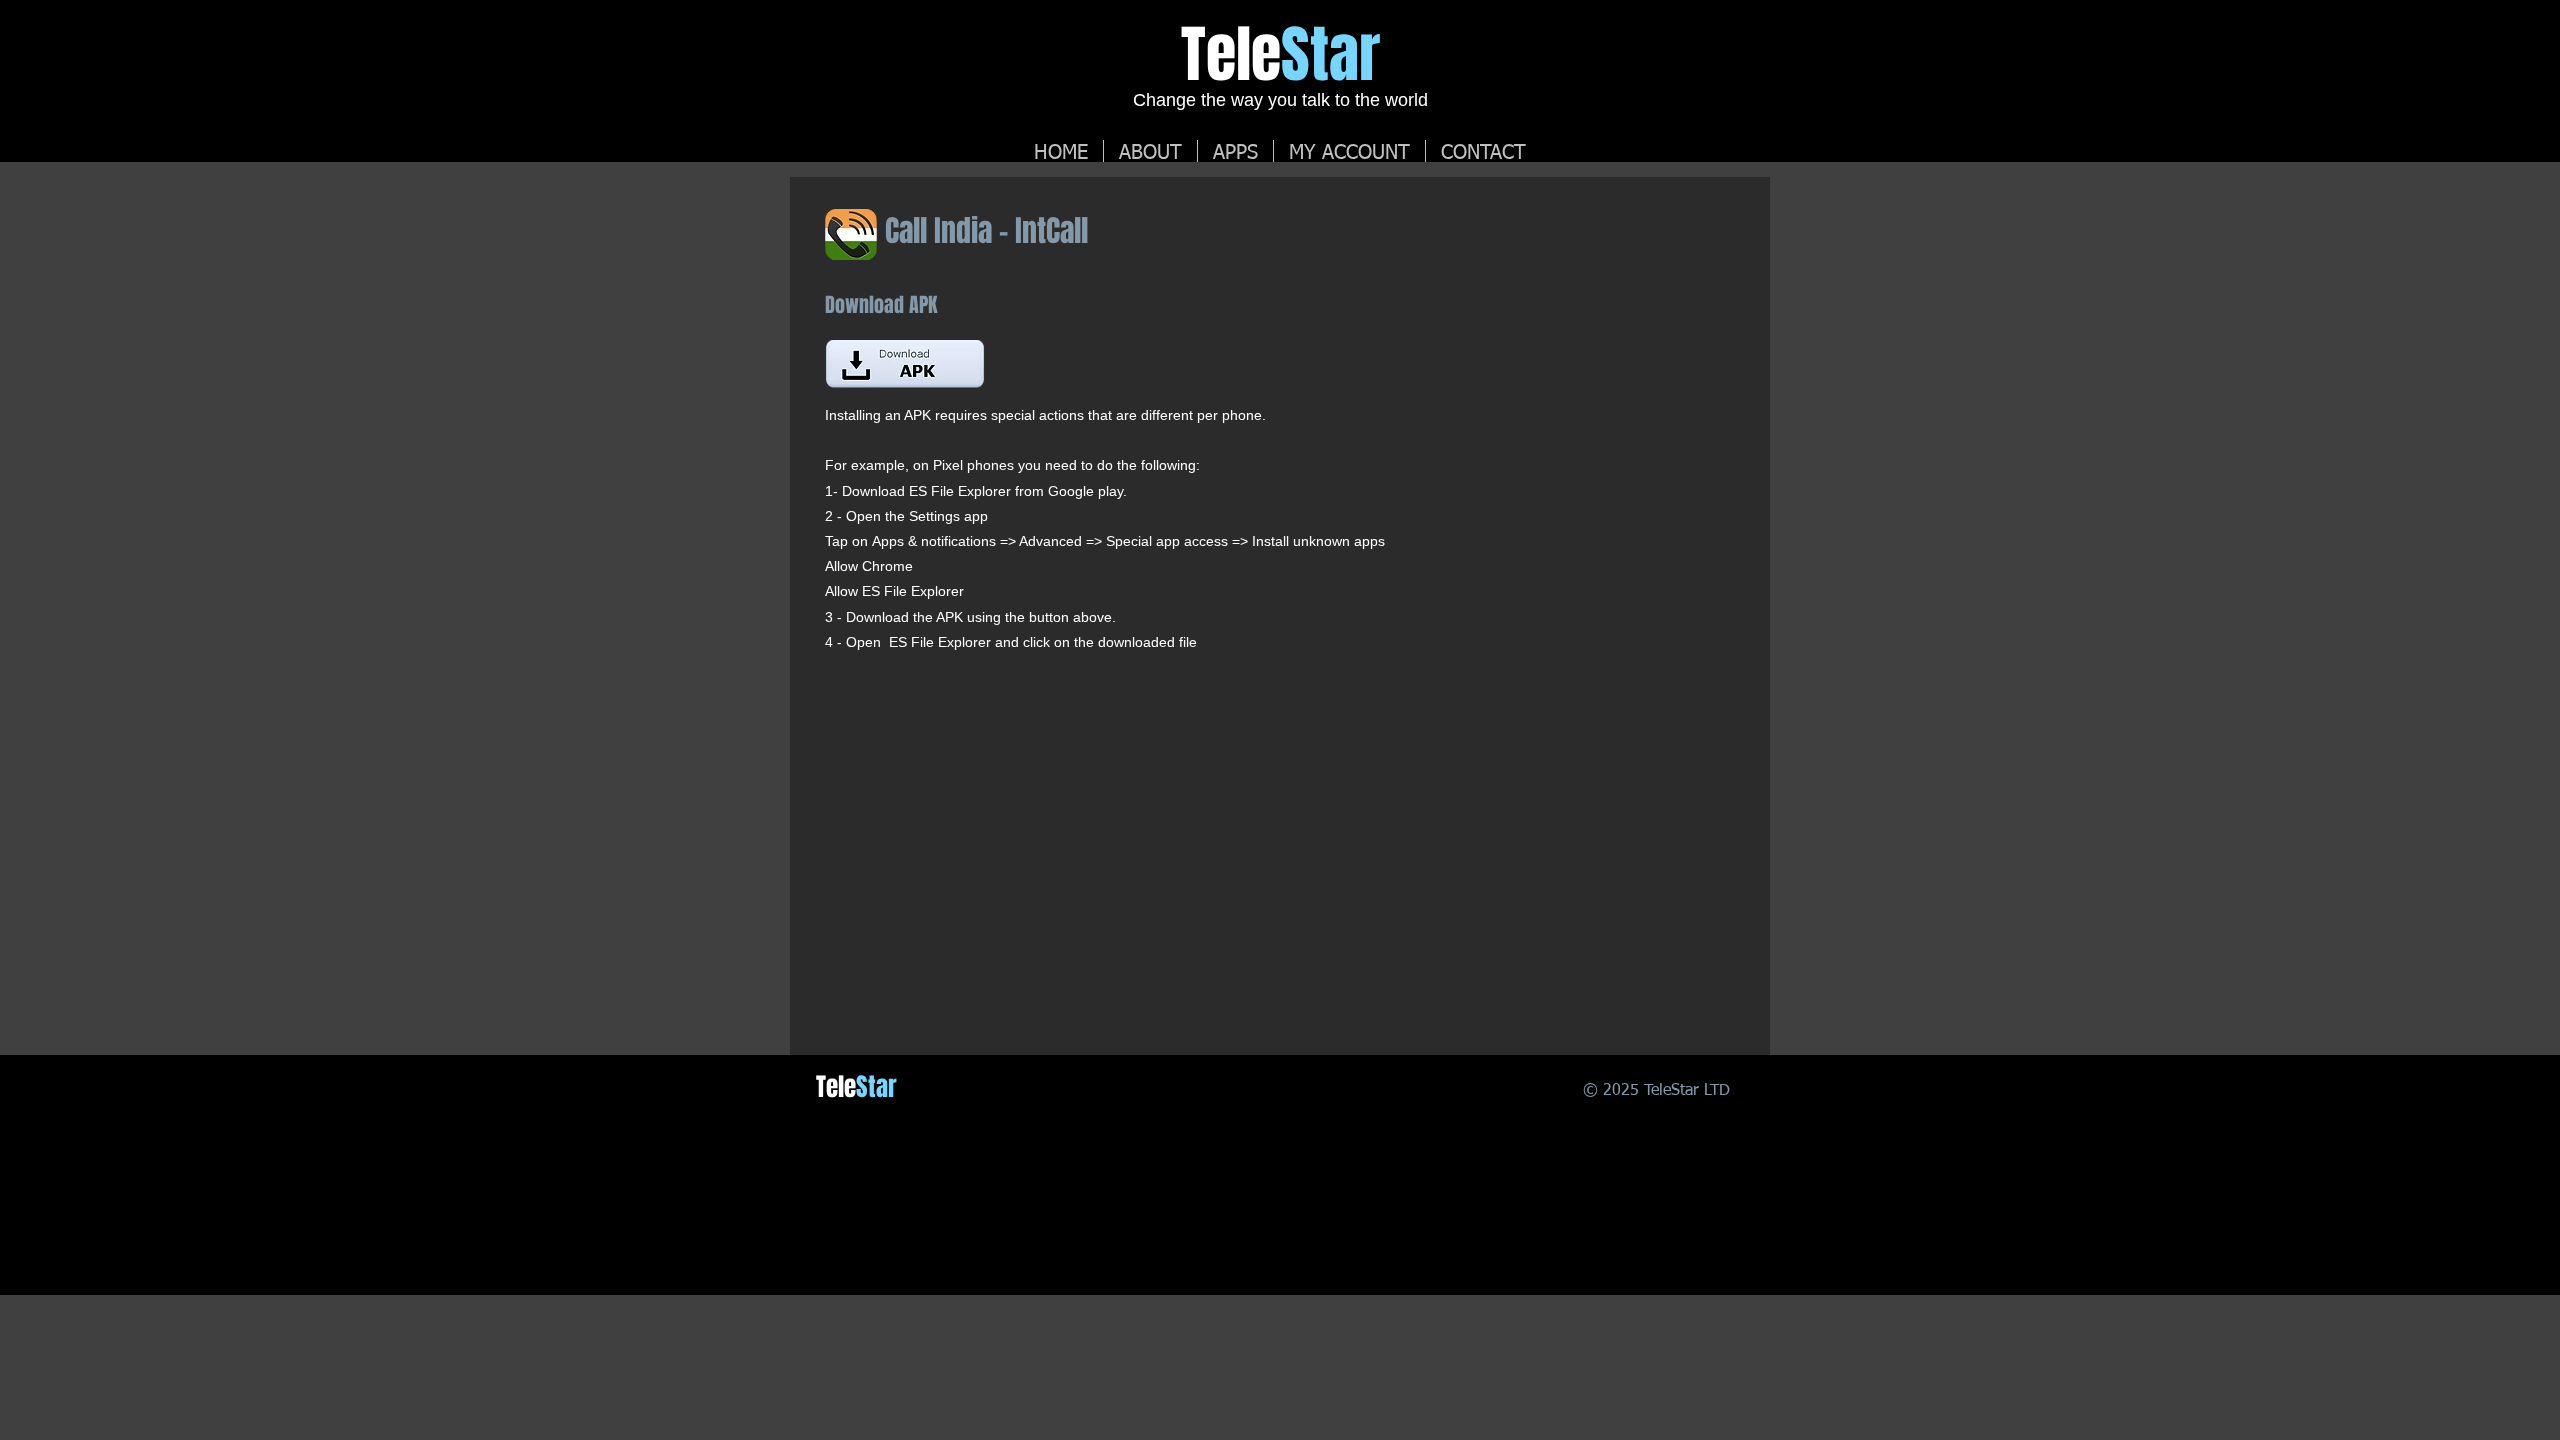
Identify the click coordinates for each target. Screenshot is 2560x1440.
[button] (1349, 151)
